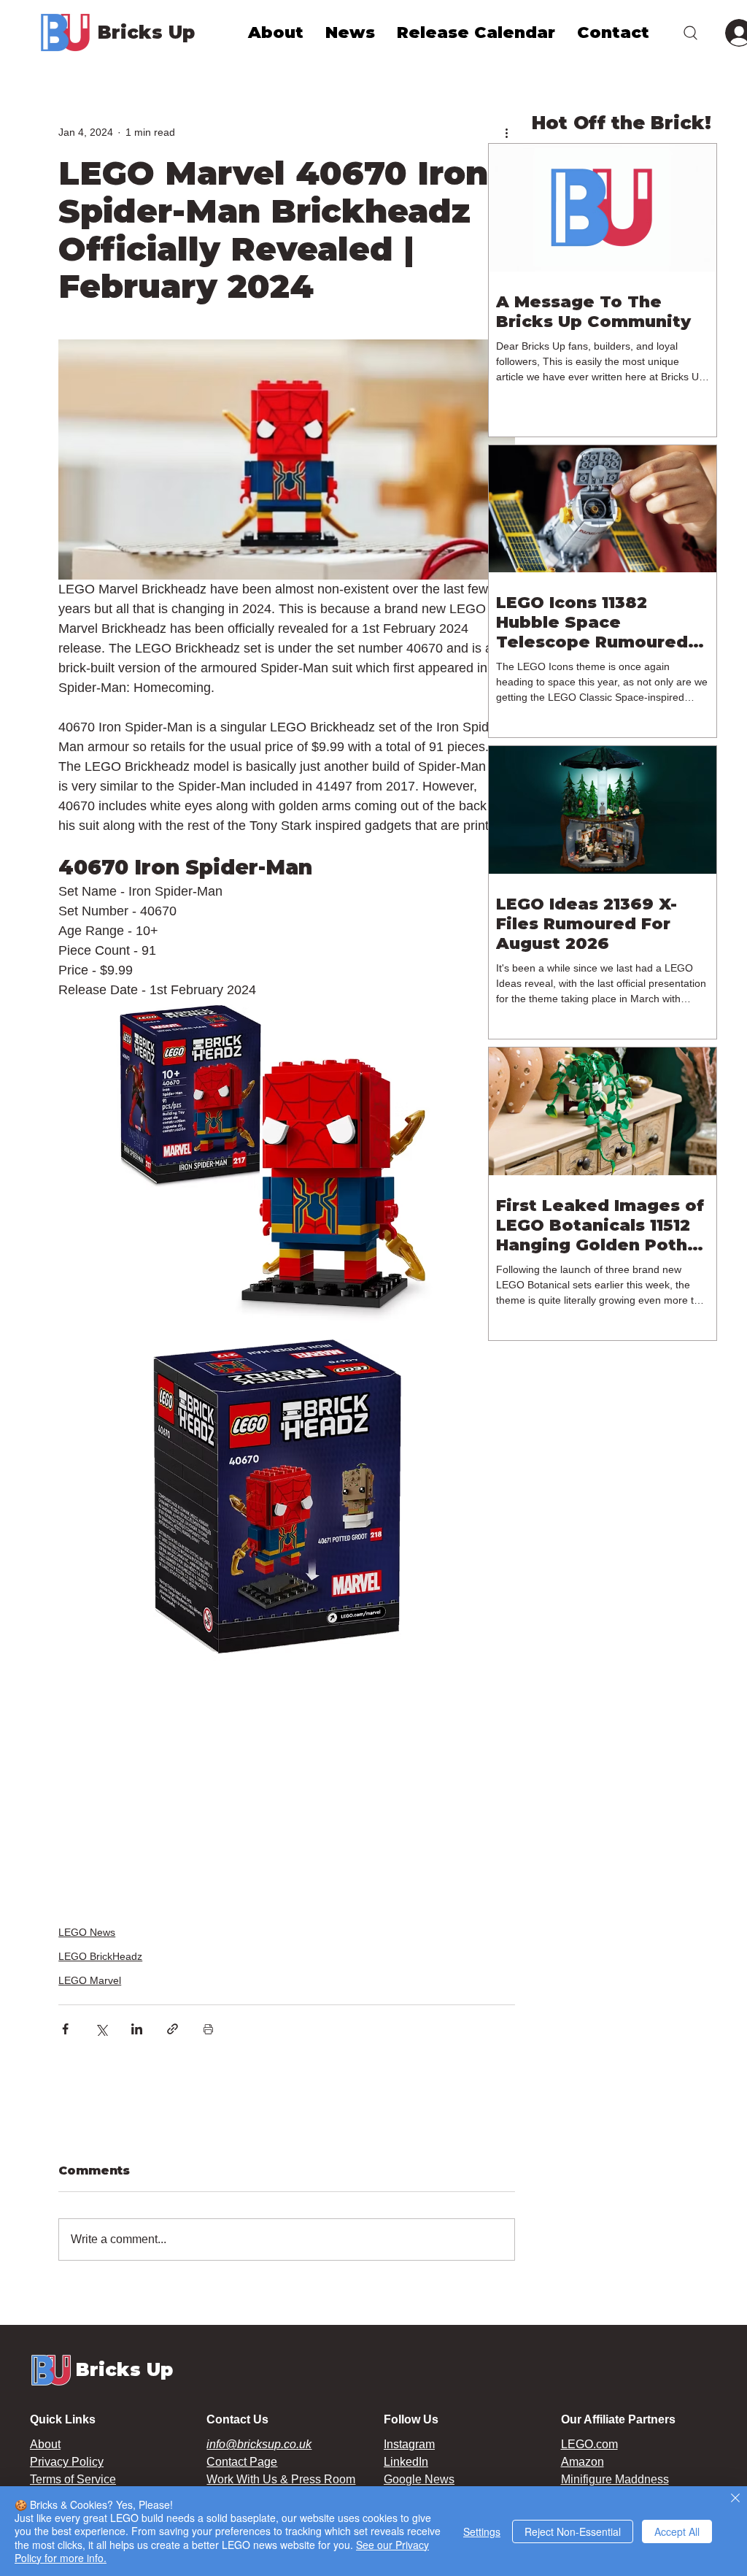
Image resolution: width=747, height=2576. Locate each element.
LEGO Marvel (90, 1980)
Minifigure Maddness (615, 2479)
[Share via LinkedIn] (137, 2029)
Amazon (582, 2462)
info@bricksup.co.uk (259, 2444)
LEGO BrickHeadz (100, 1956)
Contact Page (242, 2462)
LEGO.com (589, 2444)
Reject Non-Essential (573, 2531)
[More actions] (506, 132)
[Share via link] (173, 2029)
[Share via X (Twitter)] (101, 2029)
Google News (419, 2479)
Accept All (677, 2531)
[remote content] (287, 1784)
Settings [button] (482, 2531)
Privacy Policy (67, 2462)
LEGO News (87, 1932)
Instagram (409, 2444)
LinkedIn (406, 2462)
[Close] (735, 2499)
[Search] (690, 32)
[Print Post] (208, 2029)
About (45, 2444)
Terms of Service (73, 2479)
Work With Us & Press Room (281, 2479)
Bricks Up (146, 32)
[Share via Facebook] (65, 2029)
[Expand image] (277, 1164)
